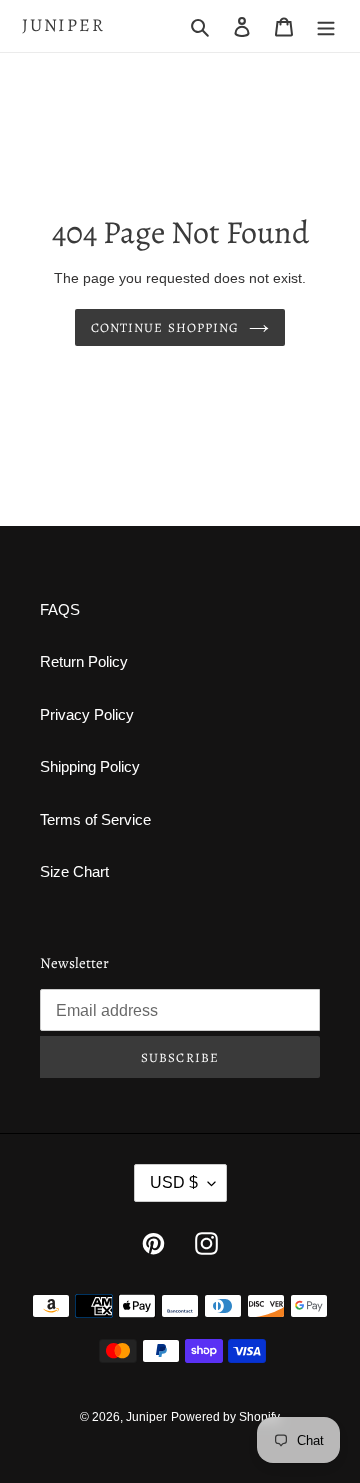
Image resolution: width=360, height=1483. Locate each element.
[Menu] (326, 26)
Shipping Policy (90, 766)
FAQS (60, 609)
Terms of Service (95, 819)
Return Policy (84, 661)
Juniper (63, 26)
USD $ (174, 1182)
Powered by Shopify (225, 1417)
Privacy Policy (87, 714)
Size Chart (74, 871)
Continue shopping (165, 327)
